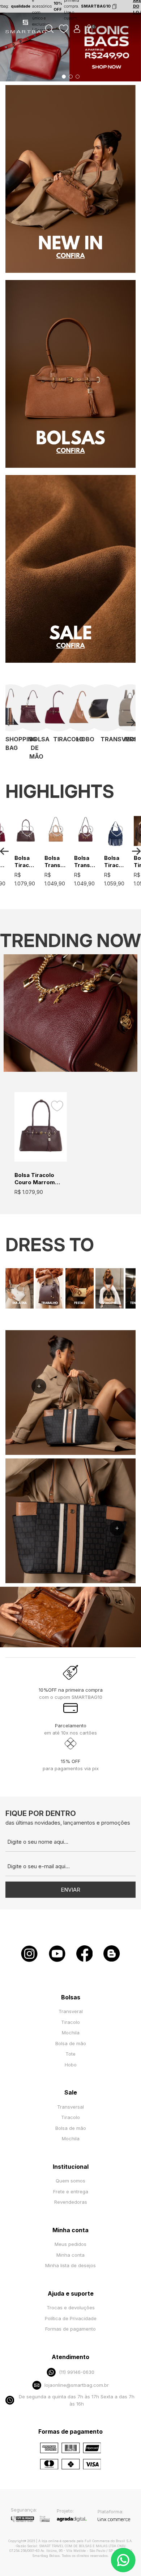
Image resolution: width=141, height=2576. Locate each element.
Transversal (70, 2107)
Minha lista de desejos (70, 2265)
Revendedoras (71, 2202)
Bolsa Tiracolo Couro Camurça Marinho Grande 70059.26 (116, 862)
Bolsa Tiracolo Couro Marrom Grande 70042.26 (26, 862)
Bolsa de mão (71, 2043)
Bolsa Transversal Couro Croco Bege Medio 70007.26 (56, 862)
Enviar (70, 1890)
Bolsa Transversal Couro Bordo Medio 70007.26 (86, 862)
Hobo (71, 2065)
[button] (64, 77)
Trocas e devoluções (71, 2308)
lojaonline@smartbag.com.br (77, 2385)
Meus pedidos (70, 2244)
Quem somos (70, 2181)
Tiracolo (70, 2022)
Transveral (71, 2011)
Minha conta (70, 2255)
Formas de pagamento (70, 2329)
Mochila (71, 2033)
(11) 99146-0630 (77, 2372)
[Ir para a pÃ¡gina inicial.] (26, 32)
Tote (70, 2054)
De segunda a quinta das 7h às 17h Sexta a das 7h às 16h (77, 2400)
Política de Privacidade (71, 2318)
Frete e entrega (71, 2191)
